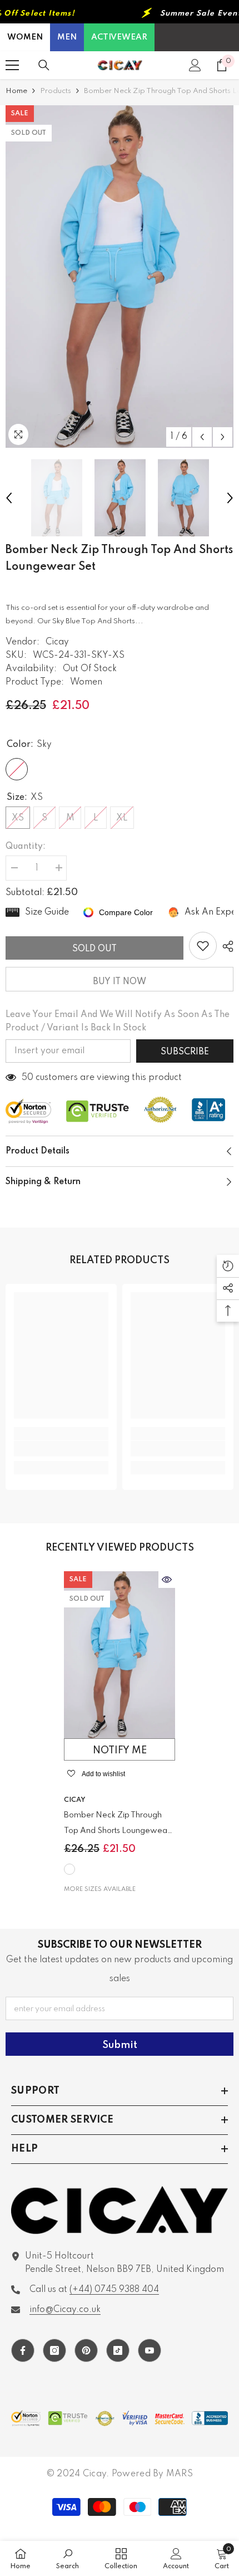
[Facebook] (23, 2350)
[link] (61, 1449)
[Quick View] (167, 1580)
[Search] (44, 65)
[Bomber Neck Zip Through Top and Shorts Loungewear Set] (120, 1655)
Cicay (57, 642)
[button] (202, 437)
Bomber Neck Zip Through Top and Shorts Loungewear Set (117, 1825)
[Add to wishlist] (203, 946)
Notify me (120, 1751)
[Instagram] (54, 2350)
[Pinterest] (86, 2350)
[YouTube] (150, 2350)
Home (16, 91)
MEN (67, 37)
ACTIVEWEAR (119, 37)
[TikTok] (118, 2350)
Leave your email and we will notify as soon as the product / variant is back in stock (118, 1021)
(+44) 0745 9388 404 (114, 2290)
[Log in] (195, 65)
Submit (120, 2045)
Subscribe (185, 1052)
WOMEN (25, 37)
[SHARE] (225, 946)
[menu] (12, 65)
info (65, 2310)
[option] (120, 277)
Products (56, 91)
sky (69, 1869)
